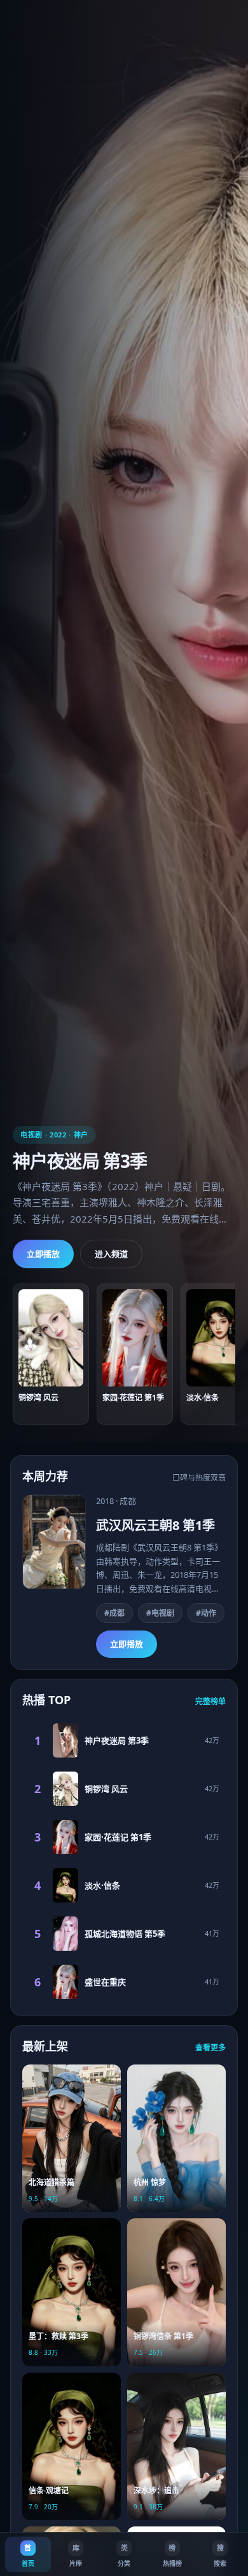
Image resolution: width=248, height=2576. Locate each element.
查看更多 (210, 2048)
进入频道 (111, 1254)
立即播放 (43, 1254)
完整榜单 (210, 1701)
